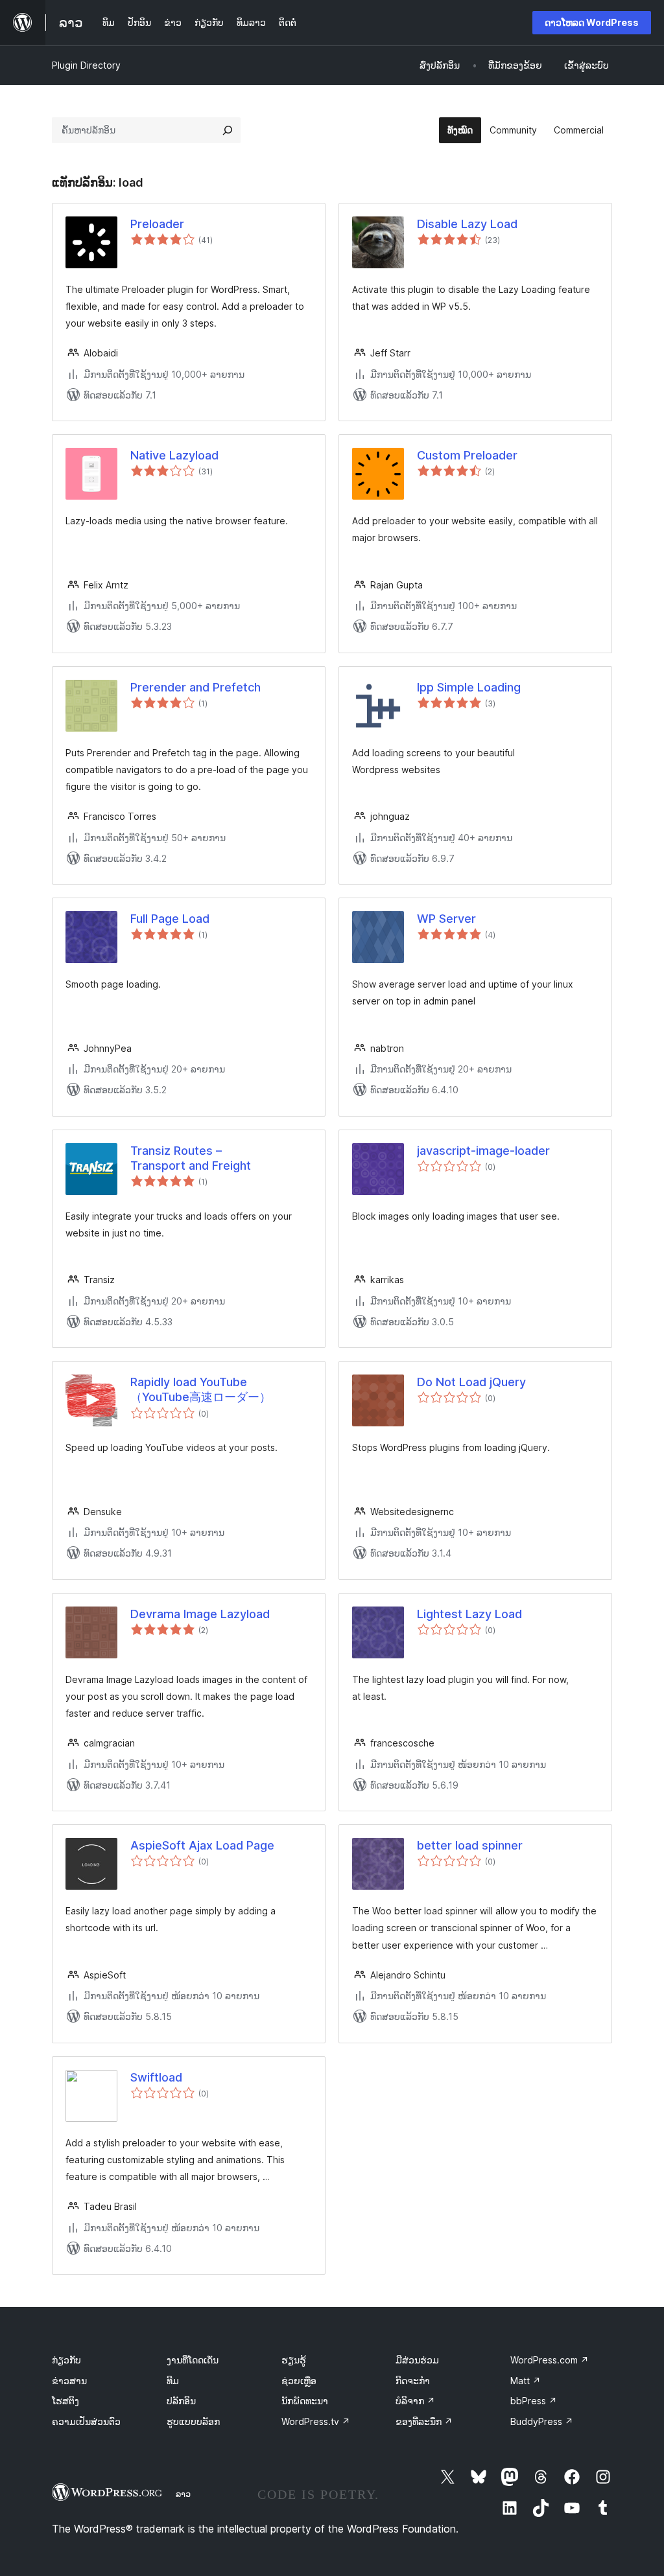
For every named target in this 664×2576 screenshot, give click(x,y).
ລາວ (183, 2494)
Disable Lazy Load (467, 224)
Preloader (157, 224)
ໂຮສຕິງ (65, 2401)
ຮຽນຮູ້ (294, 2360)
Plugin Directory (86, 65)
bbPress (534, 2401)
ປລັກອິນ (181, 2401)
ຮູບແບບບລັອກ (193, 2421)
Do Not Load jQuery (471, 1382)
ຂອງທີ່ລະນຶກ (424, 2421)
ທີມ (173, 2381)
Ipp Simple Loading (469, 687)
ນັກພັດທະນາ (305, 2401)
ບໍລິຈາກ (415, 2401)
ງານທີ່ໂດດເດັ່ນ (193, 2360)
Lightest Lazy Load (469, 1614)
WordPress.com (550, 2360)
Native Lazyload (174, 455)
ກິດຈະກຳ (413, 2381)
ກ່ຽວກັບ (66, 2360)
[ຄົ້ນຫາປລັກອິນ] (228, 130)
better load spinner (470, 1845)
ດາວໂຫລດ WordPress (592, 22)
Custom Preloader (467, 455)
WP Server (446, 919)
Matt (526, 2381)
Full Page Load (170, 919)
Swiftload (156, 2077)
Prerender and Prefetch (196, 687)
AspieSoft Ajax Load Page (202, 1845)
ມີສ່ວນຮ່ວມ (417, 2360)
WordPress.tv (316, 2421)
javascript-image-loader (483, 1151)
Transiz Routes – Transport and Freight (191, 1158)
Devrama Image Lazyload (200, 1614)
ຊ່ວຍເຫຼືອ (299, 2381)
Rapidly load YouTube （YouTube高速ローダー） (201, 1389)
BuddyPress (542, 2421)
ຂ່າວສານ (69, 2381)
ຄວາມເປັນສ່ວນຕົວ (86, 2421)
